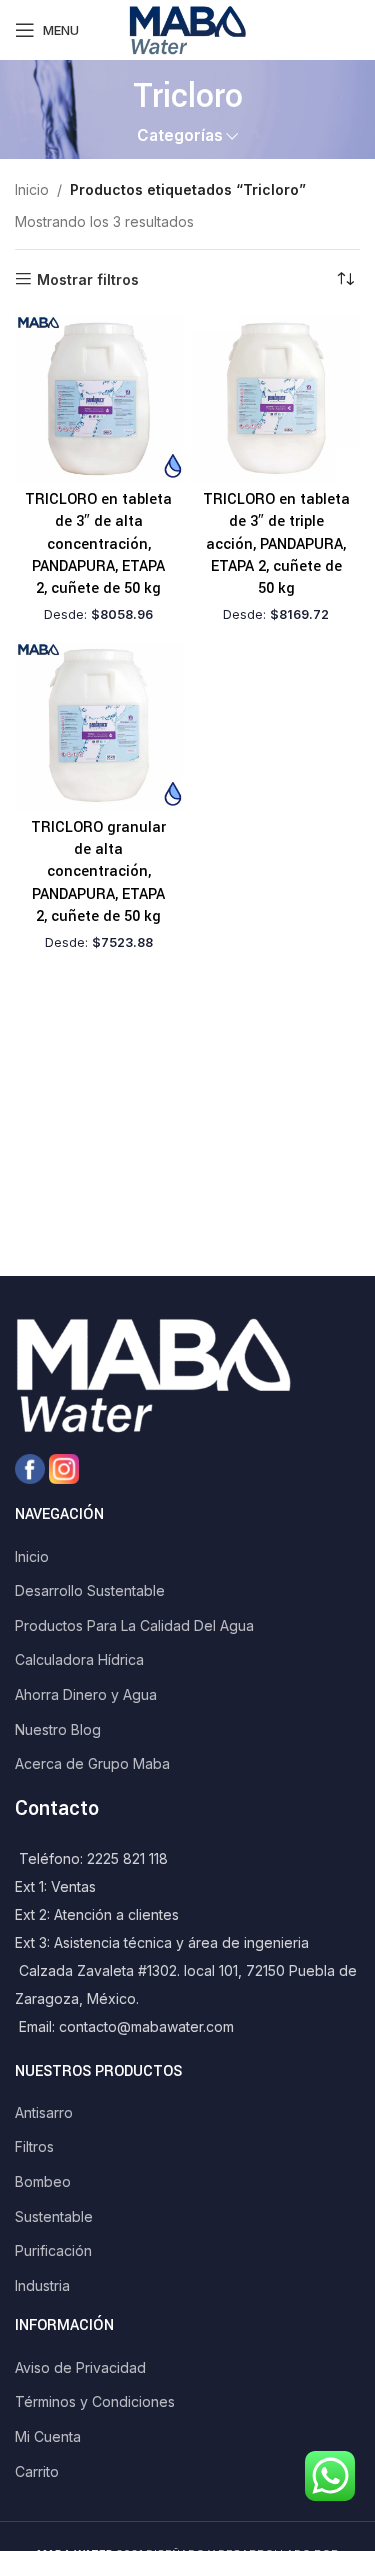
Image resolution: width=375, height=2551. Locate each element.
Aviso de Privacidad (80, 2367)
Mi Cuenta (48, 2436)
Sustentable (54, 2216)
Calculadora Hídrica (79, 1659)
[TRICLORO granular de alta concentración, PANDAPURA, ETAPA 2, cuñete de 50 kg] (99, 726)
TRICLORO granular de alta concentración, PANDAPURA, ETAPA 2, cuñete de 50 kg (98, 872)
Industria (42, 2285)
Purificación (53, 2250)
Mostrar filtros (88, 279)
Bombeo (43, 2181)
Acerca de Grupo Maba (92, 1763)
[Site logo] (187, 28)
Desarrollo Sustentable (90, 1590)
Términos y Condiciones (95, 2401)
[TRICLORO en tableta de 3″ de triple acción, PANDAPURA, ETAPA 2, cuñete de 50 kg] (277, 399)
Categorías (180, 135)
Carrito (37, 2471)
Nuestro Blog (58, 1729)
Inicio (32, 189)
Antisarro (44, 2112)
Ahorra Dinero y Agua (86, 1694)
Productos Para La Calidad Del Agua (134, 1625)
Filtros (34, 2146)
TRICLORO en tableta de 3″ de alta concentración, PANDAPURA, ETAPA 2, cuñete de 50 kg (98, 544)
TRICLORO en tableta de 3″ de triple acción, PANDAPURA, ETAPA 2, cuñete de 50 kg (276, 544)
